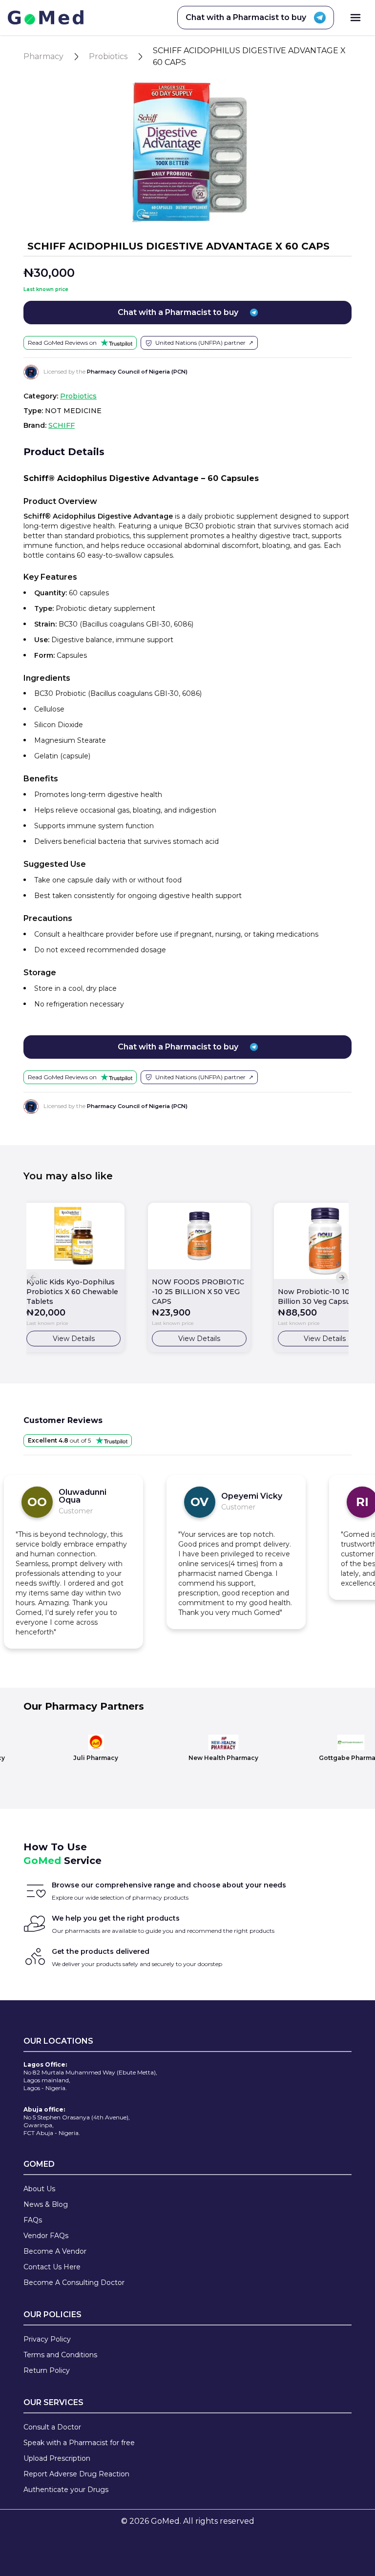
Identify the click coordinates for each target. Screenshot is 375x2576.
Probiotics (108, 56)
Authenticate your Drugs (66, 2490)
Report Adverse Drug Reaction (76, 2474)
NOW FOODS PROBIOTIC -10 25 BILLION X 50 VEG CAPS (198, 1292)
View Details (74, 1339)
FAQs (33, 2220)
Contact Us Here (52, 2267)
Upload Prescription (57, 2458)
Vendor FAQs (46, 2236)
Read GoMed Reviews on (62, 343)
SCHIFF (62, 425)
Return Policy (47, 2370)
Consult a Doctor (52, 2427)
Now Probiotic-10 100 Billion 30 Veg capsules (319, 1297)
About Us (39, 2189)
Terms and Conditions (60, 2355)
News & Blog (46, 2204)
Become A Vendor (55, 2251)
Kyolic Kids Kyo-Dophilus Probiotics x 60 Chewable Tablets (72, 1292)
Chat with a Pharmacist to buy (246, 17)
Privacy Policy (47, 2339)
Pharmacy (43, 56)
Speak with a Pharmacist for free (79, 2443)
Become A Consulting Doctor (74, 2283)
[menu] (355, 18)
